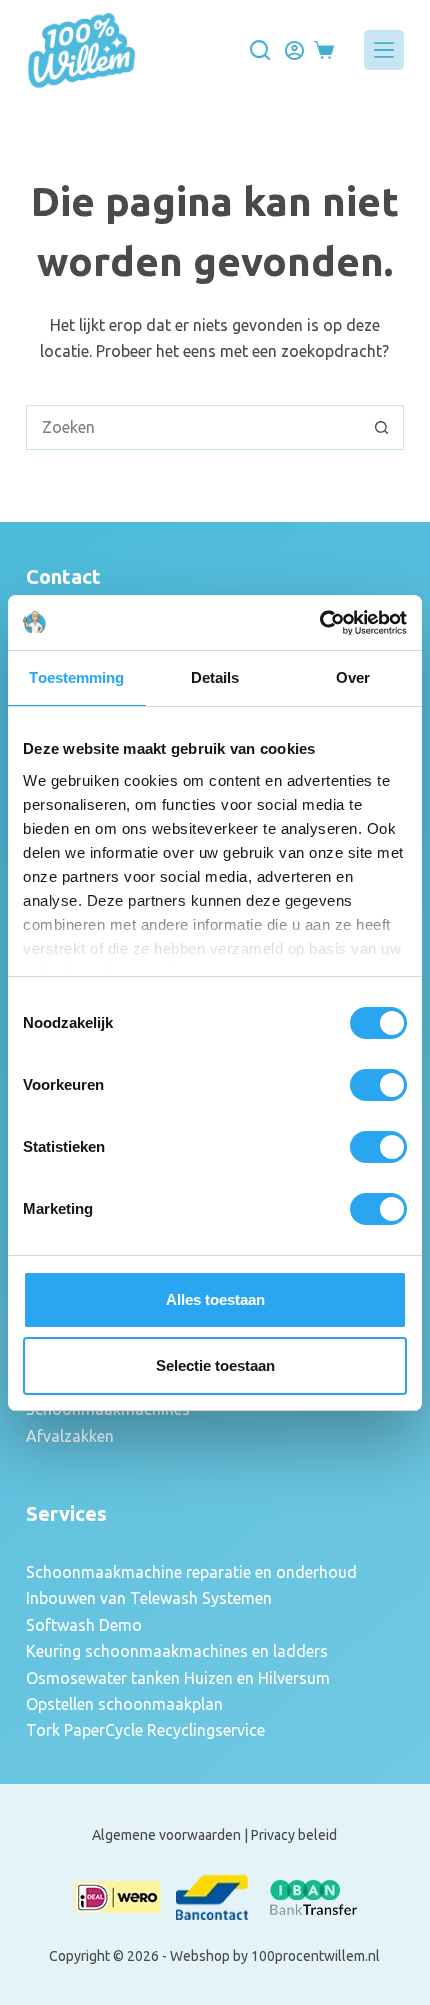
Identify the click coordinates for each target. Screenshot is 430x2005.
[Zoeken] (260, 50)
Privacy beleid (294, 1835)
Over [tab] (353, 677)
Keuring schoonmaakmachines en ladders (177, 1651)
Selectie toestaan (215, 1365)
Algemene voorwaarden (166, 1835)
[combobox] (193, 427)
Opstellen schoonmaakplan (124, 1704)
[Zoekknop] (381, 427)
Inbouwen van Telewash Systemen (149, 1598)
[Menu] (384, 50)
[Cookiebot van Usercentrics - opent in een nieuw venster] (319, 623)
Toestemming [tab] (76, 677)
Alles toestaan (215, 1299)
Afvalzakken (70, 1436)
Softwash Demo (84, 1625)
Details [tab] (215, 677)
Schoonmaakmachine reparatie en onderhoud (191, 1572)
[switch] (378, 1085)
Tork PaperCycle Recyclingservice (145, 1730)
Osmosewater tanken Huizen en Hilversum (178, 1678)
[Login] (294, 50)
